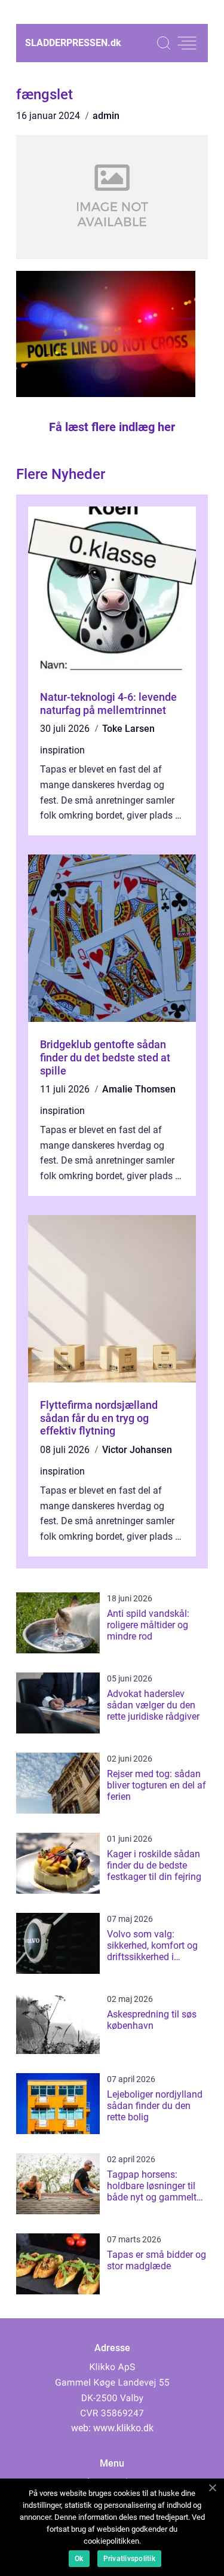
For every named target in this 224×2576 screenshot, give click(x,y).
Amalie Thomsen (139, 1089)
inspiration (62, 750)
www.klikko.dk (123, 2428)
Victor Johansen (137, 1450)
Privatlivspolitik (129, 2559)
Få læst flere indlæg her (112, 427)
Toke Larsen (128, 729)
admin (106, 116)
